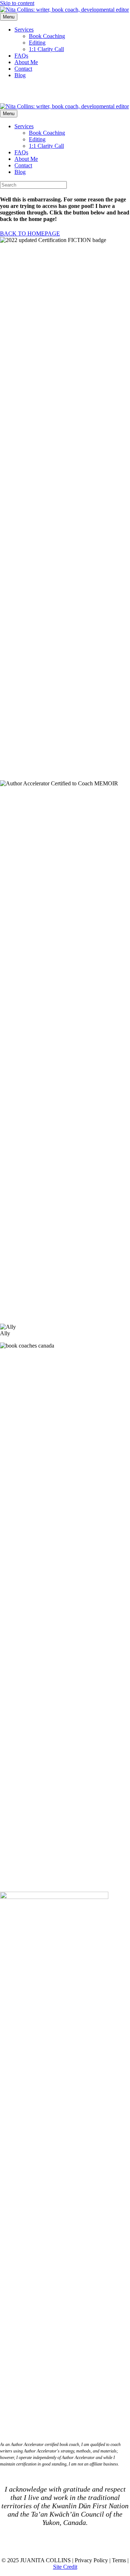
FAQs (21, 56)
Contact (23, 69)
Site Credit (65, 2567)
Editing (37, 43)
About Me (26, 62)
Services (24, 30)
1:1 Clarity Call (46, 49)
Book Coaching (47, 36)
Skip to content (17, 3)
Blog (20, 75)
